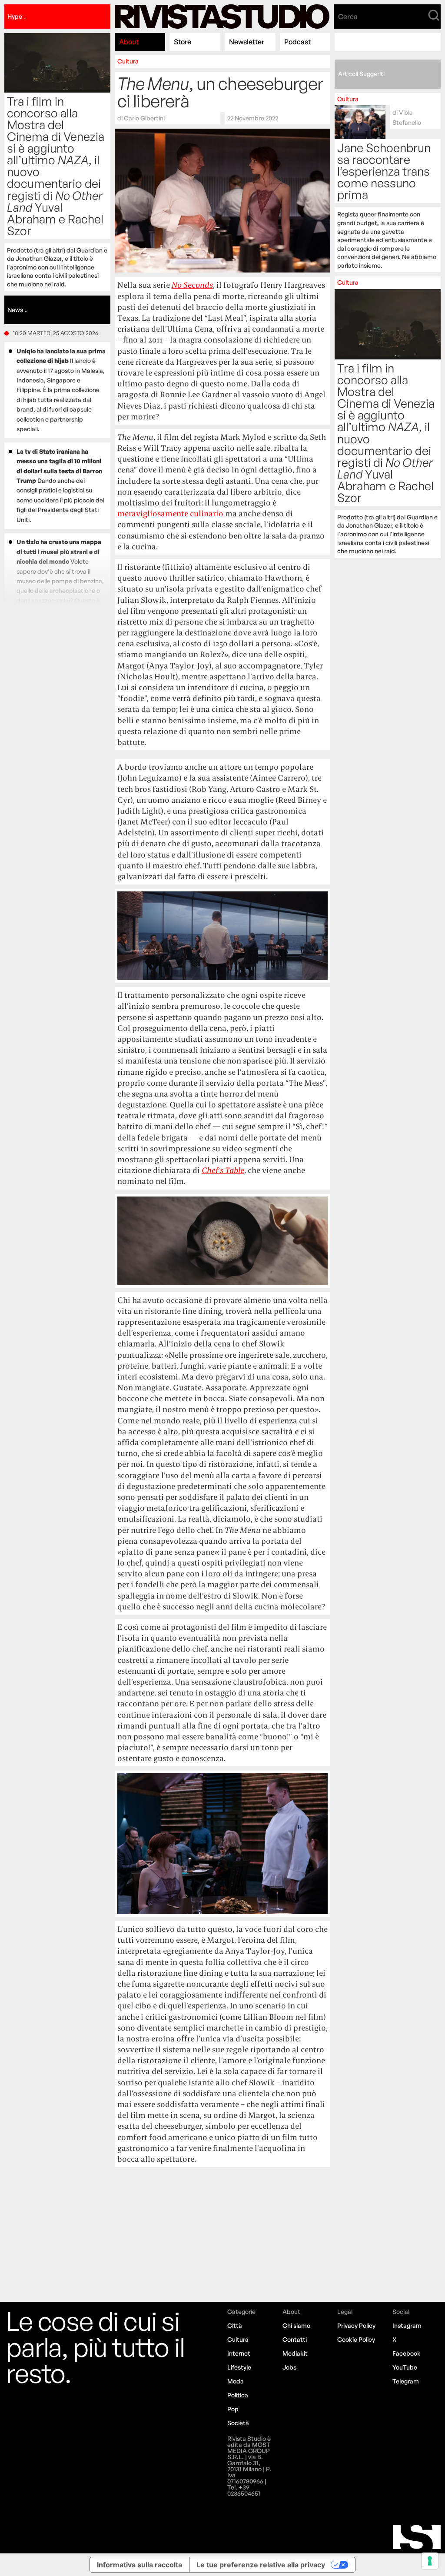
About (129, 42)
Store (183, 42)
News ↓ (17, 310)
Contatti (295, 2339)
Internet (239, 2353)
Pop (233, 2409)
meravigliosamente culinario (170, 514)
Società (238, 2423)
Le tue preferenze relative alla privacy (261, 2565)
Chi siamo (296, 2325)
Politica (238, 2395)
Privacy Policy (356, 2325)
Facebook (407, 2353)
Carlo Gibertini (144, 118)
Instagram (407, 2325)
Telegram (406, 2381)
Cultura (128, 61)
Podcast (297, 42)
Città (235, 2325)
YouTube (405, 2367)
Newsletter (247, 42)
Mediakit (295, 2353)
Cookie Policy (356, 2339)
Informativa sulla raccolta (139, 2565)
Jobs (289, 2367)
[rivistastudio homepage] (222, 17)
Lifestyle (239, 2367)
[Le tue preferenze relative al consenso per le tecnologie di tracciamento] (430, 2561)
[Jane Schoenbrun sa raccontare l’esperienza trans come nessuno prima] (387, 183)
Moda (236, 2381)
